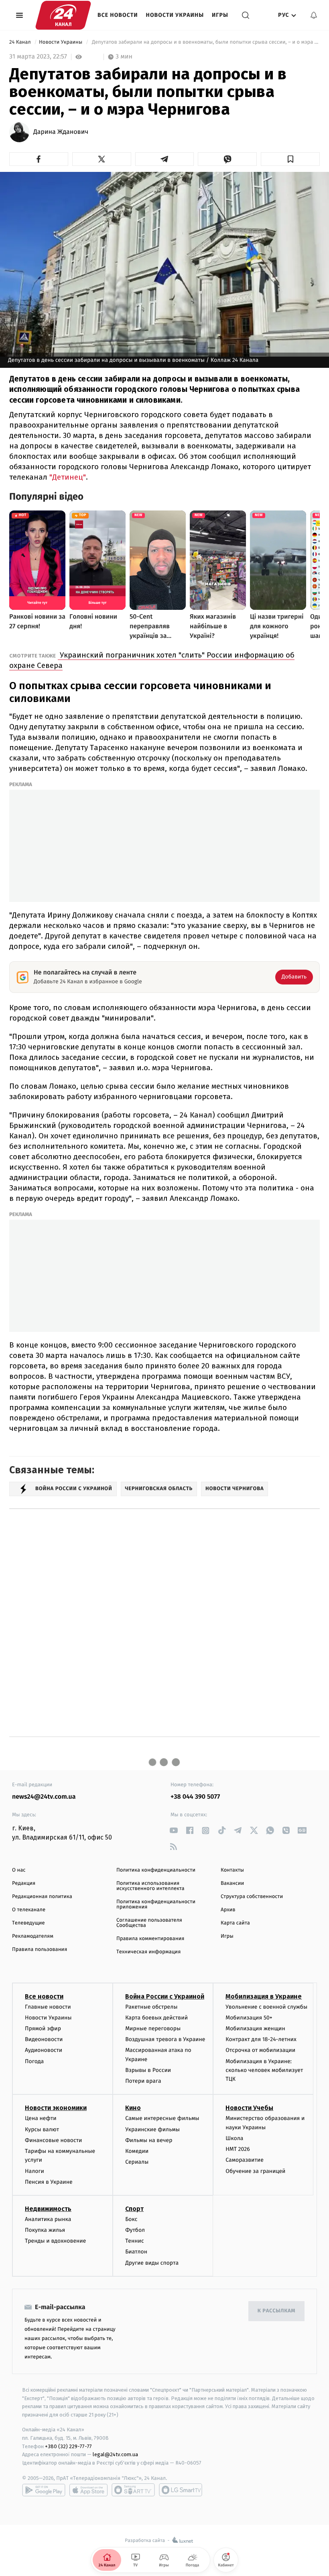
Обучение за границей (255, 2171)
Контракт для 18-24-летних (261, 2039)
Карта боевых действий (156, 2018)
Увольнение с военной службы (266, 2007)
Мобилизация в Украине (264, 1996)
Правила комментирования (150, 1939)
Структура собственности (252, 1897)
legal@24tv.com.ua (115, 2454)
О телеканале (29, 1910)
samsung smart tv (181, 2490)
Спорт (134, 2209)
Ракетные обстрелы (151, 2007)
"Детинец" (68, 477)
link (174, 1831)
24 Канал (21, 42)
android (44, 2490)
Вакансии (232, 1883)
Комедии (137, 2151)
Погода (34, 2061)
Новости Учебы (249, 2108)
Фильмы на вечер (149, 2140)
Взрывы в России (148, 2070)
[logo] (63, 15)
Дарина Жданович (61, 132)
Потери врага (143, 2081)
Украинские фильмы (152, 2129)
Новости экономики (56, 2108)
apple (88, 2490)
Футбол (135, 2230)
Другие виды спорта (152, 2263)
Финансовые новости (53, 2140)
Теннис (135, 2241)
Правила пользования (40, 1950)
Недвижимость (48, 2209)
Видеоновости (44, 2039)
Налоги (35, 2171)
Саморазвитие (245, 2160)
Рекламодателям (33, 1936)
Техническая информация (148, 1952)
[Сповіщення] (314, 15)
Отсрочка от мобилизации (260, 2050)
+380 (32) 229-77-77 (68, 2446)
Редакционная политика (42, 1897)
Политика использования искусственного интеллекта (150, 1886)
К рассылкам (276, 2311)
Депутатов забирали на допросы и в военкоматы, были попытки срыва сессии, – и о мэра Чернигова (205, 42)
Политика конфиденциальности (156, 1870)
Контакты (232, 1870)
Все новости (118, 15)
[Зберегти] (290, 159)
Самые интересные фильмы (162, 2118)
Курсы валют (42, 2129)
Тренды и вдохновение (55, 2241)
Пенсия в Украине (49, 2182)
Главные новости (48, 2007)
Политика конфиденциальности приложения (156, 1904)
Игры (220, 15)
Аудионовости (44, 2050)
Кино (133, 2108)
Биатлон (136, 2252)
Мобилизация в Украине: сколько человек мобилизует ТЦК (264, 2070)
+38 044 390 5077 (195, 1797)
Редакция (24, 1883)
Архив (228, 1910)
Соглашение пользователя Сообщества (149, 1923)
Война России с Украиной (165, 1996)
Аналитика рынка (48, 2219)
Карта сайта (235, 1923)
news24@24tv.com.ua (44, 1797)
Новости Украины (175, 15)
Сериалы (137, 2162)
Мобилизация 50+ (249, 2018)
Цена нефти (41, 2118)
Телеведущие (28, 1923)
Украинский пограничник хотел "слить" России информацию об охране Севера (152, 660)
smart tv (133, 2490)
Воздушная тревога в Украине (165, 2039)
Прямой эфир (43, 2028)
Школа (234, 2138)
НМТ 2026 (238, 2149)
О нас (19, 1870)
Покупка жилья (45, 2230)
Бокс (131, 2219)
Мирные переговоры (153, 2028)
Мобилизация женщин (255, 2028)
